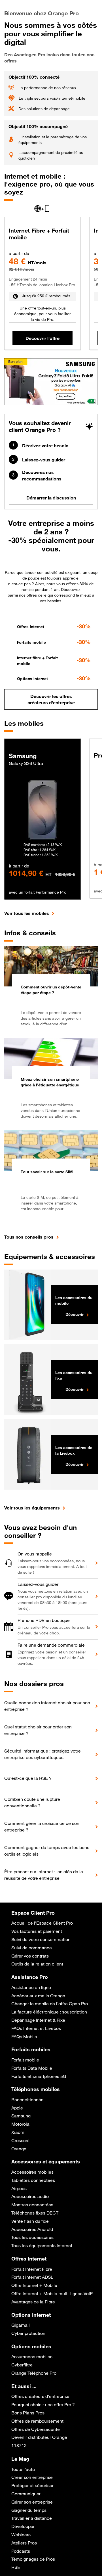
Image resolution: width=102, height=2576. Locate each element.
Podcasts (21, 2551)
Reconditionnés (27, 2100)
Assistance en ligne (31, 1987)
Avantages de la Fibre (33, 2302)
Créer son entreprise (32, 2477)
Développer (23, 2526)
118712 (19, 2445)
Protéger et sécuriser (32, 2485)
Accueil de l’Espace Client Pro (42, 1923)
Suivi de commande (32, 1948)
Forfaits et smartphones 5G (39, 2076)
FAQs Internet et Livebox (36, 2028)
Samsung (21, 2116)
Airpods (19, 2188)
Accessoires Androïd (32, 2229)
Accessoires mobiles (32, 2172)
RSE (16, 2567)
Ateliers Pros (24, 2543)
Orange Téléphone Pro (34, 2373)
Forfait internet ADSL (32, 2277)
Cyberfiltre (22, 2365)
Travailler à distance (32, 2518)
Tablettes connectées (33, 2180)
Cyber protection (28, 2333)
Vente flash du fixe (30, 2221)
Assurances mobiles (32, 2357)
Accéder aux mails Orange (38, 1996)
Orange (19, 2149)
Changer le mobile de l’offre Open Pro (50, 2004)
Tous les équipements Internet (42, 2245)
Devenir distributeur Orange (39, 2437)
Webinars (21, 2535)
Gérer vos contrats (30, 1956)
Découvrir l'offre (42, 338)
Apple (17, 2108)
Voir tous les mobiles (27, 913)
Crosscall (21, 2140)
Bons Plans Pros (28, 2413)
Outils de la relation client (37, 1964)
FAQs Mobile (24, 2036)
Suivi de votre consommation (41, 1939)
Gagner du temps (29, 2510)
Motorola (20, 2124)
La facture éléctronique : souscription (49, 2012)
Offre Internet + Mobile (34, 2285)
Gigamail (21, 2325)
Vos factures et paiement (37, 1931)
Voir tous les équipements (32, 1508)
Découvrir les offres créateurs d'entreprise (51, 699)
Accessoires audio (30, 2196)
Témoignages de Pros (33, 2559)
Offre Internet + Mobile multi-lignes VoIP (52, 2293)
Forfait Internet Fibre (32, 2269)
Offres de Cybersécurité (36, 2429)
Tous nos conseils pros (29, 1237)
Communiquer (26, 2494)
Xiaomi (18, 2132)
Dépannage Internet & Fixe (38, 2020)
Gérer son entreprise (32, 2502)
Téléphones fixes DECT (35, 2213)
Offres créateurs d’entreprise (40, 2396)
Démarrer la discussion (51, 498)
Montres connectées (32, 2205)
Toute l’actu (23, 2469)
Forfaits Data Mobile (32, 2068)
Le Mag (20, 2459)
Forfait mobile (25, 2060)
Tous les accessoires (32, 2237)
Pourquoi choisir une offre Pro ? (43, 2404)
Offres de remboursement (37, 2421)
